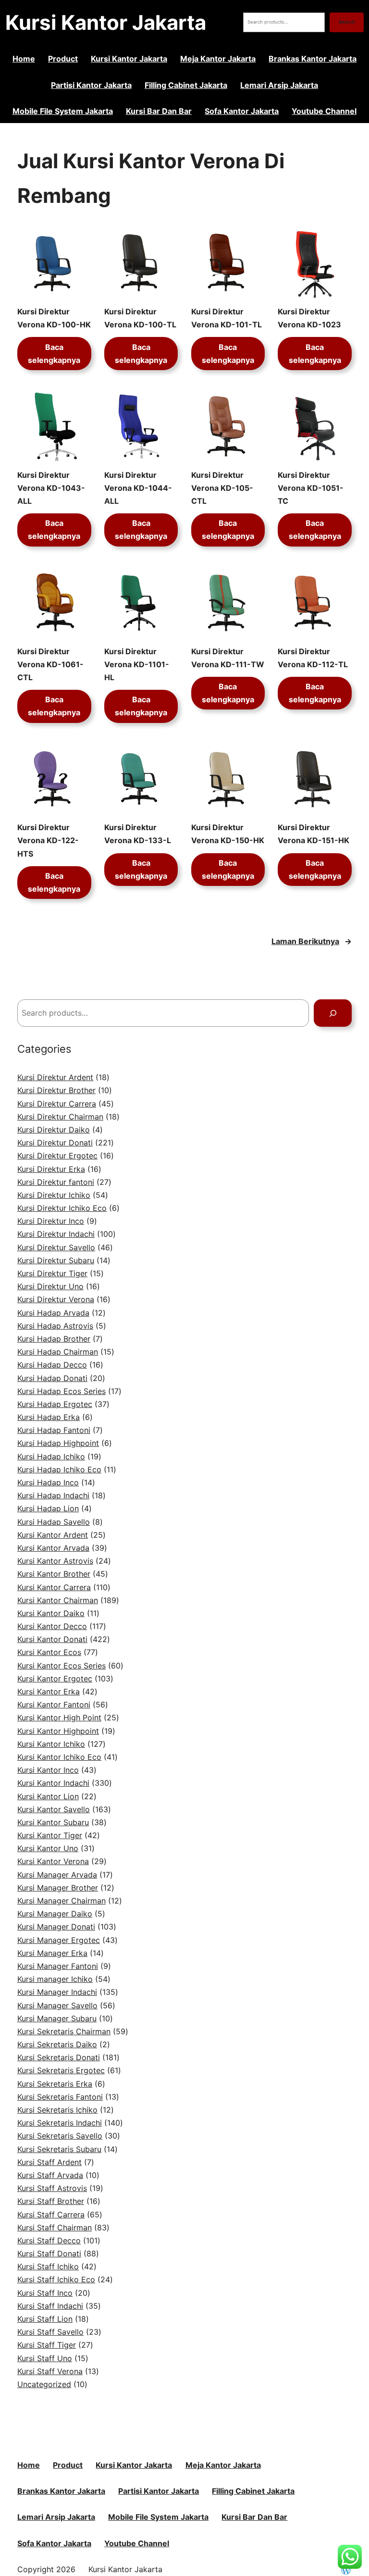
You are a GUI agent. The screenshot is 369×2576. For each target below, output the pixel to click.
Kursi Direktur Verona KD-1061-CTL (50, 664)
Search (347, 22)
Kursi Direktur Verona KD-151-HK (314, 834)
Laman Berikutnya (312, 941)
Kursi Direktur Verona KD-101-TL (227, 318)
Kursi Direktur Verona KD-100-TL (140, 318)
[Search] (333, 1013)
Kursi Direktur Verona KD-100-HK (54, 318)
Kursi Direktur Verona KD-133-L (138, 834)
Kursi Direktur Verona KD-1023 (309, 318)
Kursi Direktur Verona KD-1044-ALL (138, 488)
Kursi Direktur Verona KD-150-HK (228, 834)
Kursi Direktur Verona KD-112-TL (313, 658)
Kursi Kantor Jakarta (106, 22)
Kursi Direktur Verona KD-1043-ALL (51, 488)
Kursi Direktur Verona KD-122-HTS (48, 840)
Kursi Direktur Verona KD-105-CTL (222, 488)
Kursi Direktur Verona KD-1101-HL (137, 664)
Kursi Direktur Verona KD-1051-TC (311, 488)
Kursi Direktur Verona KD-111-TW (228, 658)
